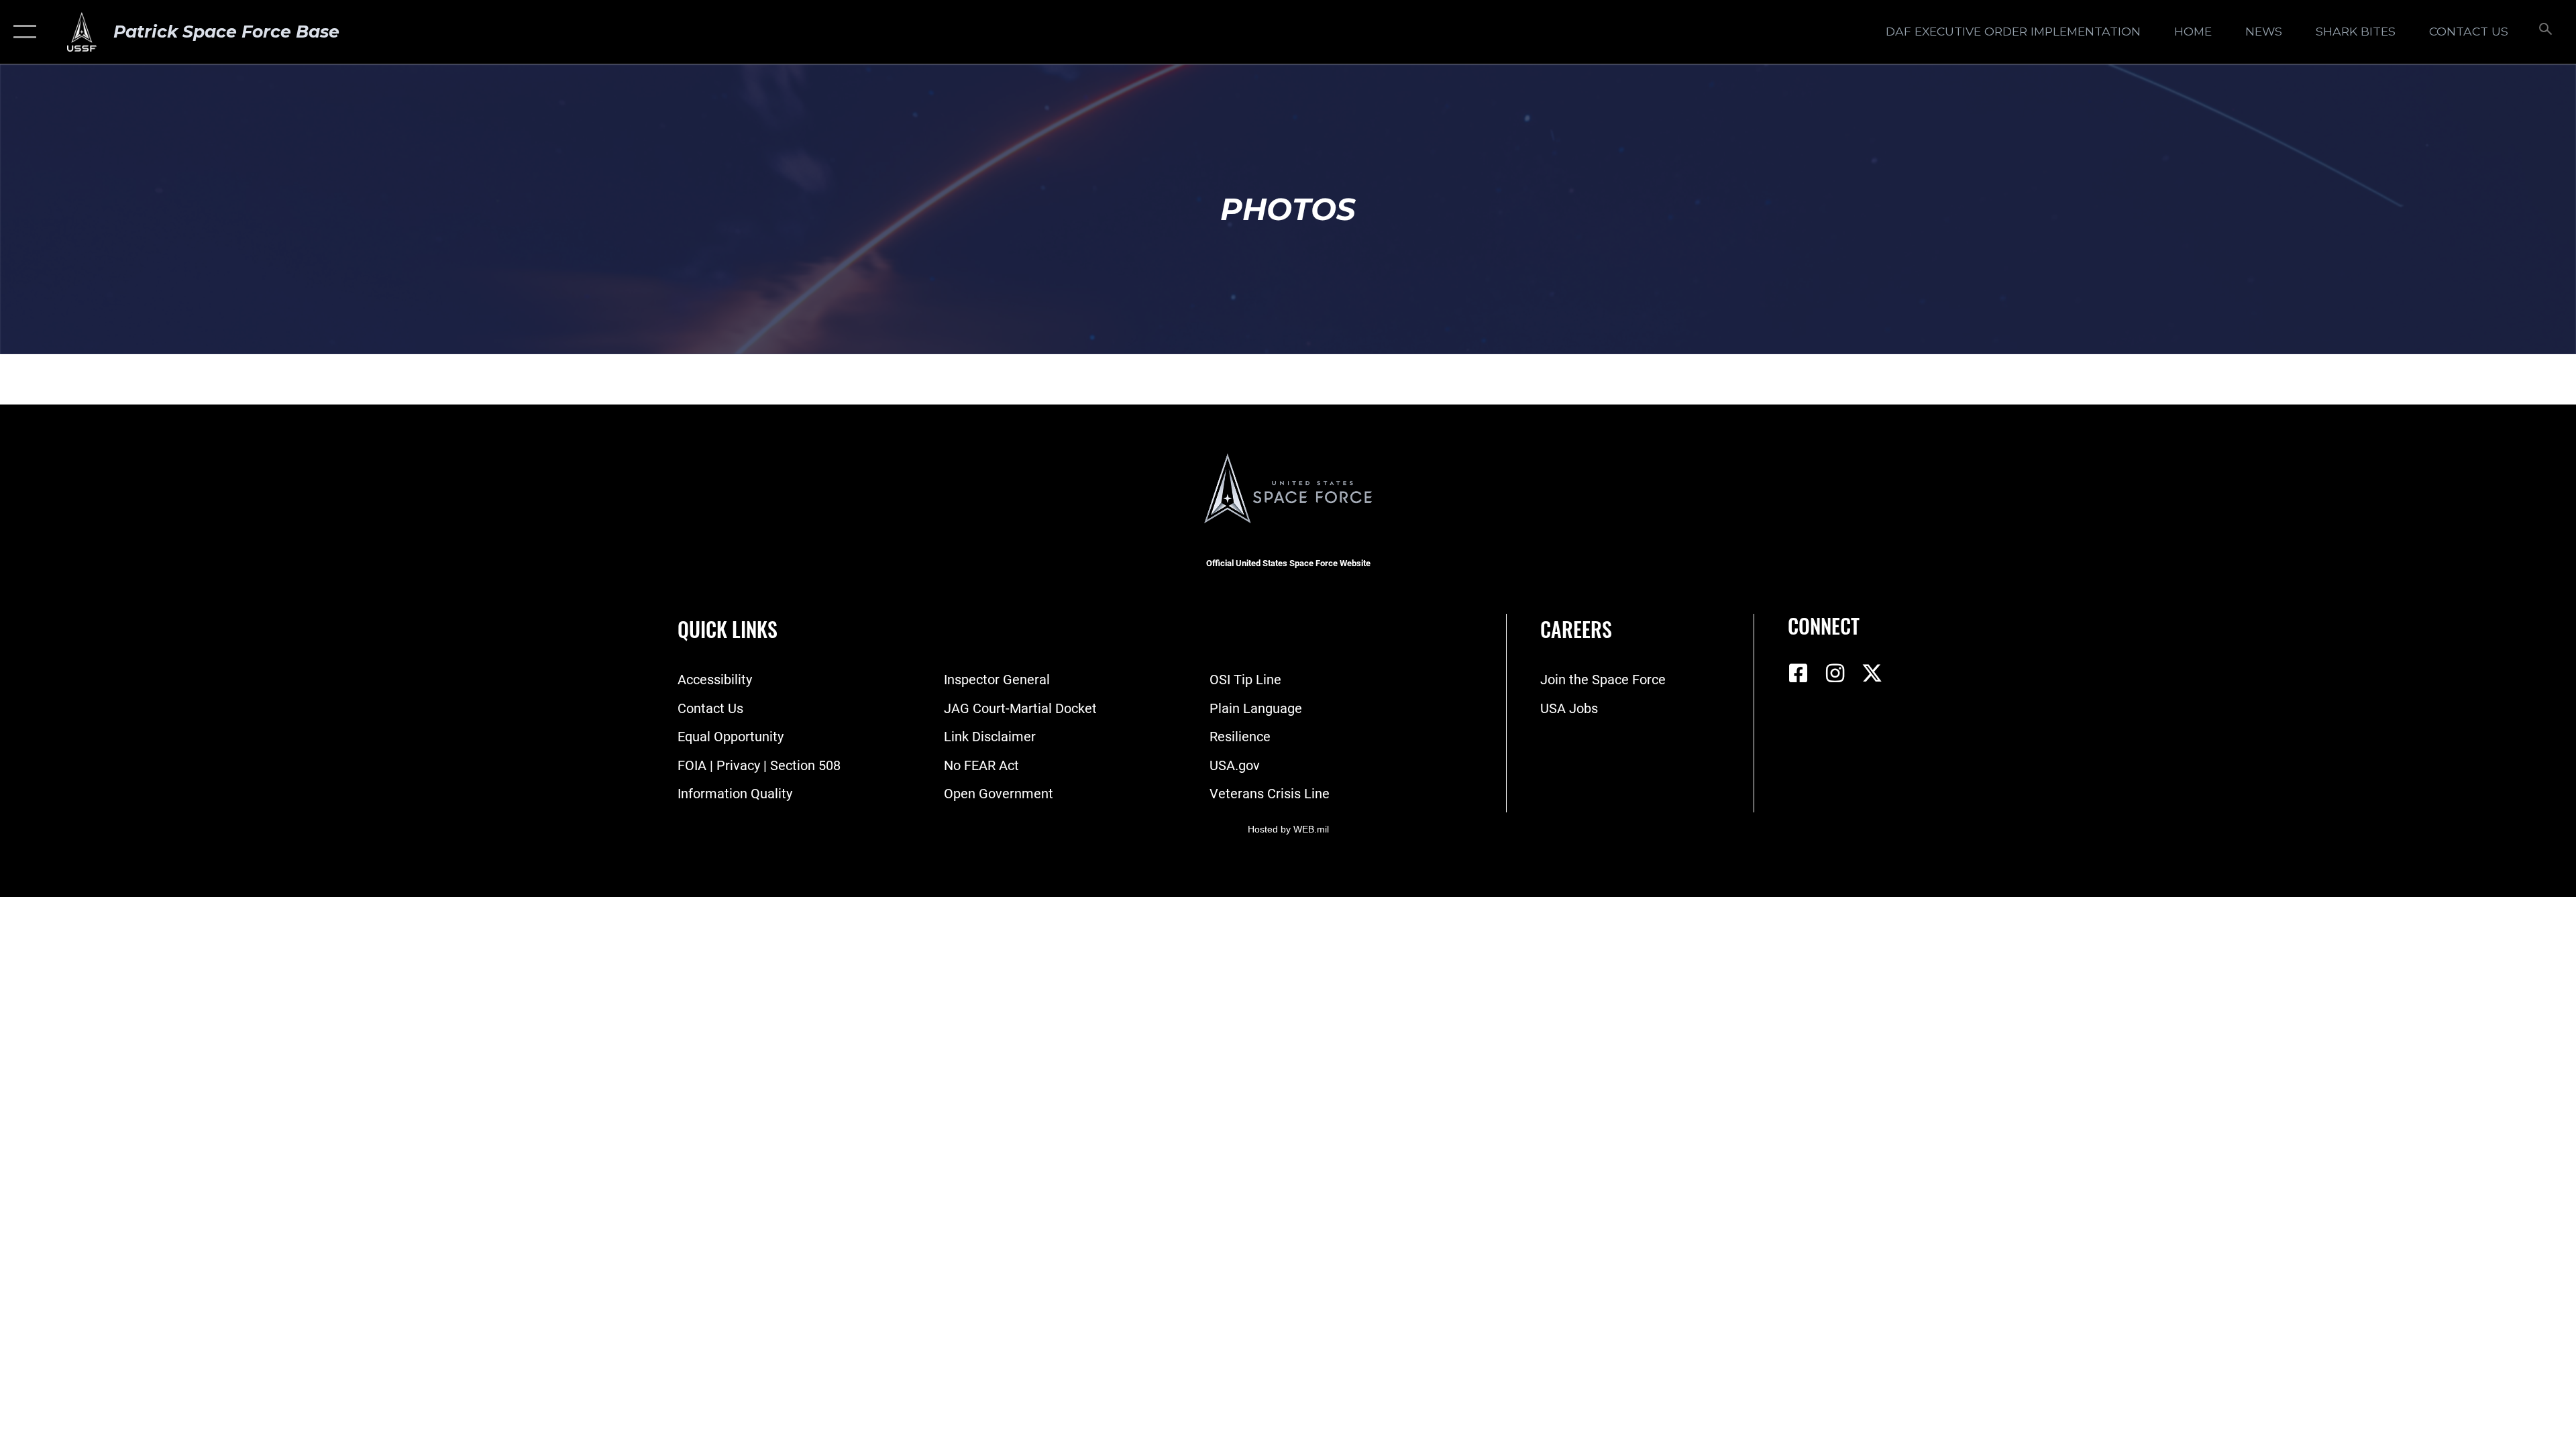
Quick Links (728, 629)
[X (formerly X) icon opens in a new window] (1872, 674)
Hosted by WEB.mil (1288, 829)
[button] (22, 32)
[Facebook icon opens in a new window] (1798, 674)
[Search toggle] (2544, 32)
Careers (1576, 629)
